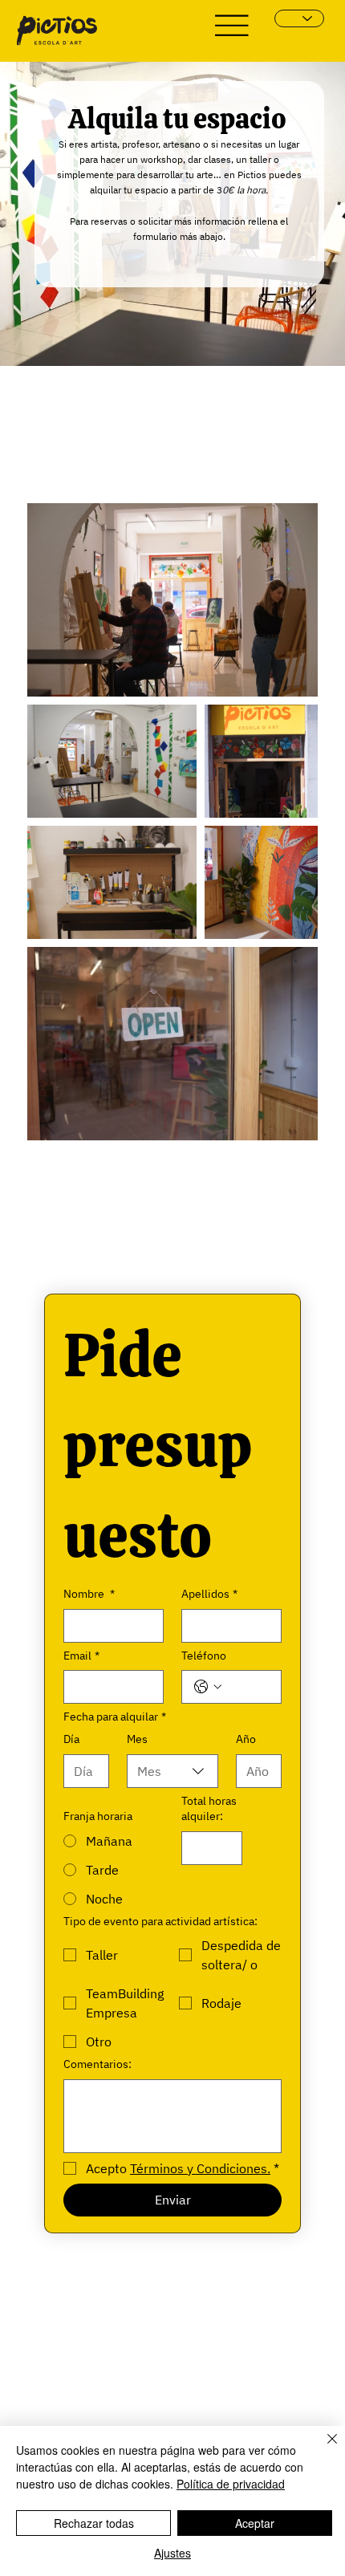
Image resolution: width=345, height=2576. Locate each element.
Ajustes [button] (172, 2553)
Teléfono (204, 1656)
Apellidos (209, 1594)
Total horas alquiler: (209, 1809)
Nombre (89, 1594)
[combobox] (172, 1771)
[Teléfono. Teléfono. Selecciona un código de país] (208, 1687)
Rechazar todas (94, 2523)
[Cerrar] (323, 2448)
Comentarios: (97, 2064)
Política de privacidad (231, 2484)
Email (81, 1656)
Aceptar (255, 2523)
